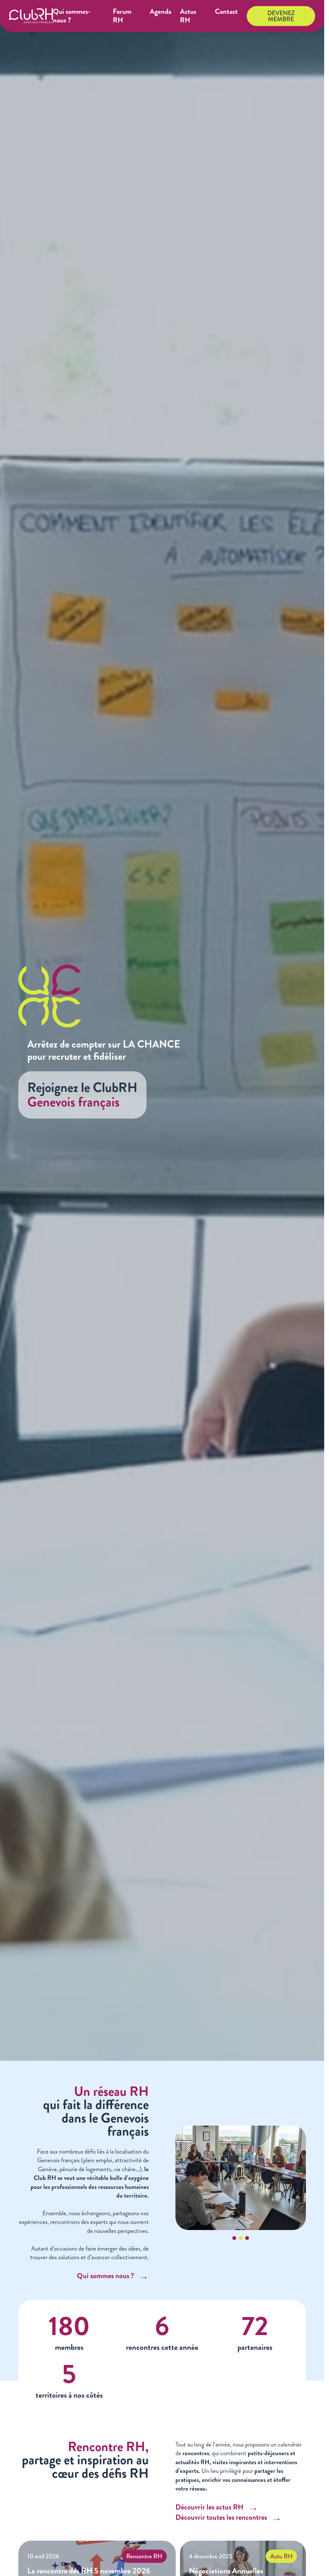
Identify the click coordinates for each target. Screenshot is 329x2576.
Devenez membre (281, 16)
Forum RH (122, 16)
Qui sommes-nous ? (72, 16)
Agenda (160, 12)
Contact (226, 12)
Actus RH (188, 16)
